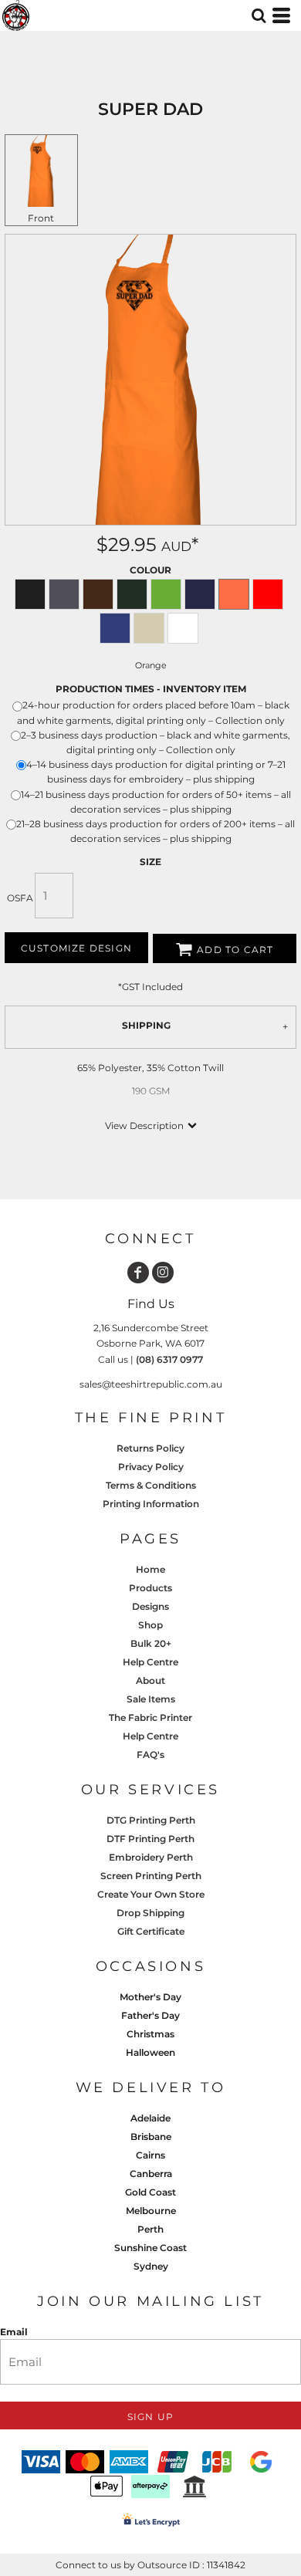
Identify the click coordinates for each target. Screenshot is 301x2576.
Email (14, 2332)
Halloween (150, 2052)
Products (150, 1588)
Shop (150, 1625)
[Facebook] (138, 1273)
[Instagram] (163, 1273)
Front (41, 218)
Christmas (150, 2034)
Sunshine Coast (150, 2248)
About (150, 1680)
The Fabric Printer (150, 1717)
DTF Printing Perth (150, 1839)
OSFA (20, 898)
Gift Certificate (151, 1931)
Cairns (150, 2155)
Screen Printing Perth (151, 1876)
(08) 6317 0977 (169, 1359)
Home (150, 1569)
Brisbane (151, 2137)
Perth (150, 2229)
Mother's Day (150, 1997)
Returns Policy (150, 1448)
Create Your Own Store (151, 1894)
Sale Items (151, 1699)
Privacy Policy (151, 1467)
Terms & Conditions (151, 1485)
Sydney (151, 2266)
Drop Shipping (150, 1913)
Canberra (151, 2174)
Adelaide (150, 2118)
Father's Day (150, 2015)
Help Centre (150, 1662)
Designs (150, 1606)
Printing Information (151, 1504)
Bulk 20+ (151, 1643)
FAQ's (150, 1755)
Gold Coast (150, 2192)
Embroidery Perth (151, 1857)
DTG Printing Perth (151, 1820)
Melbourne (151, 2211)
